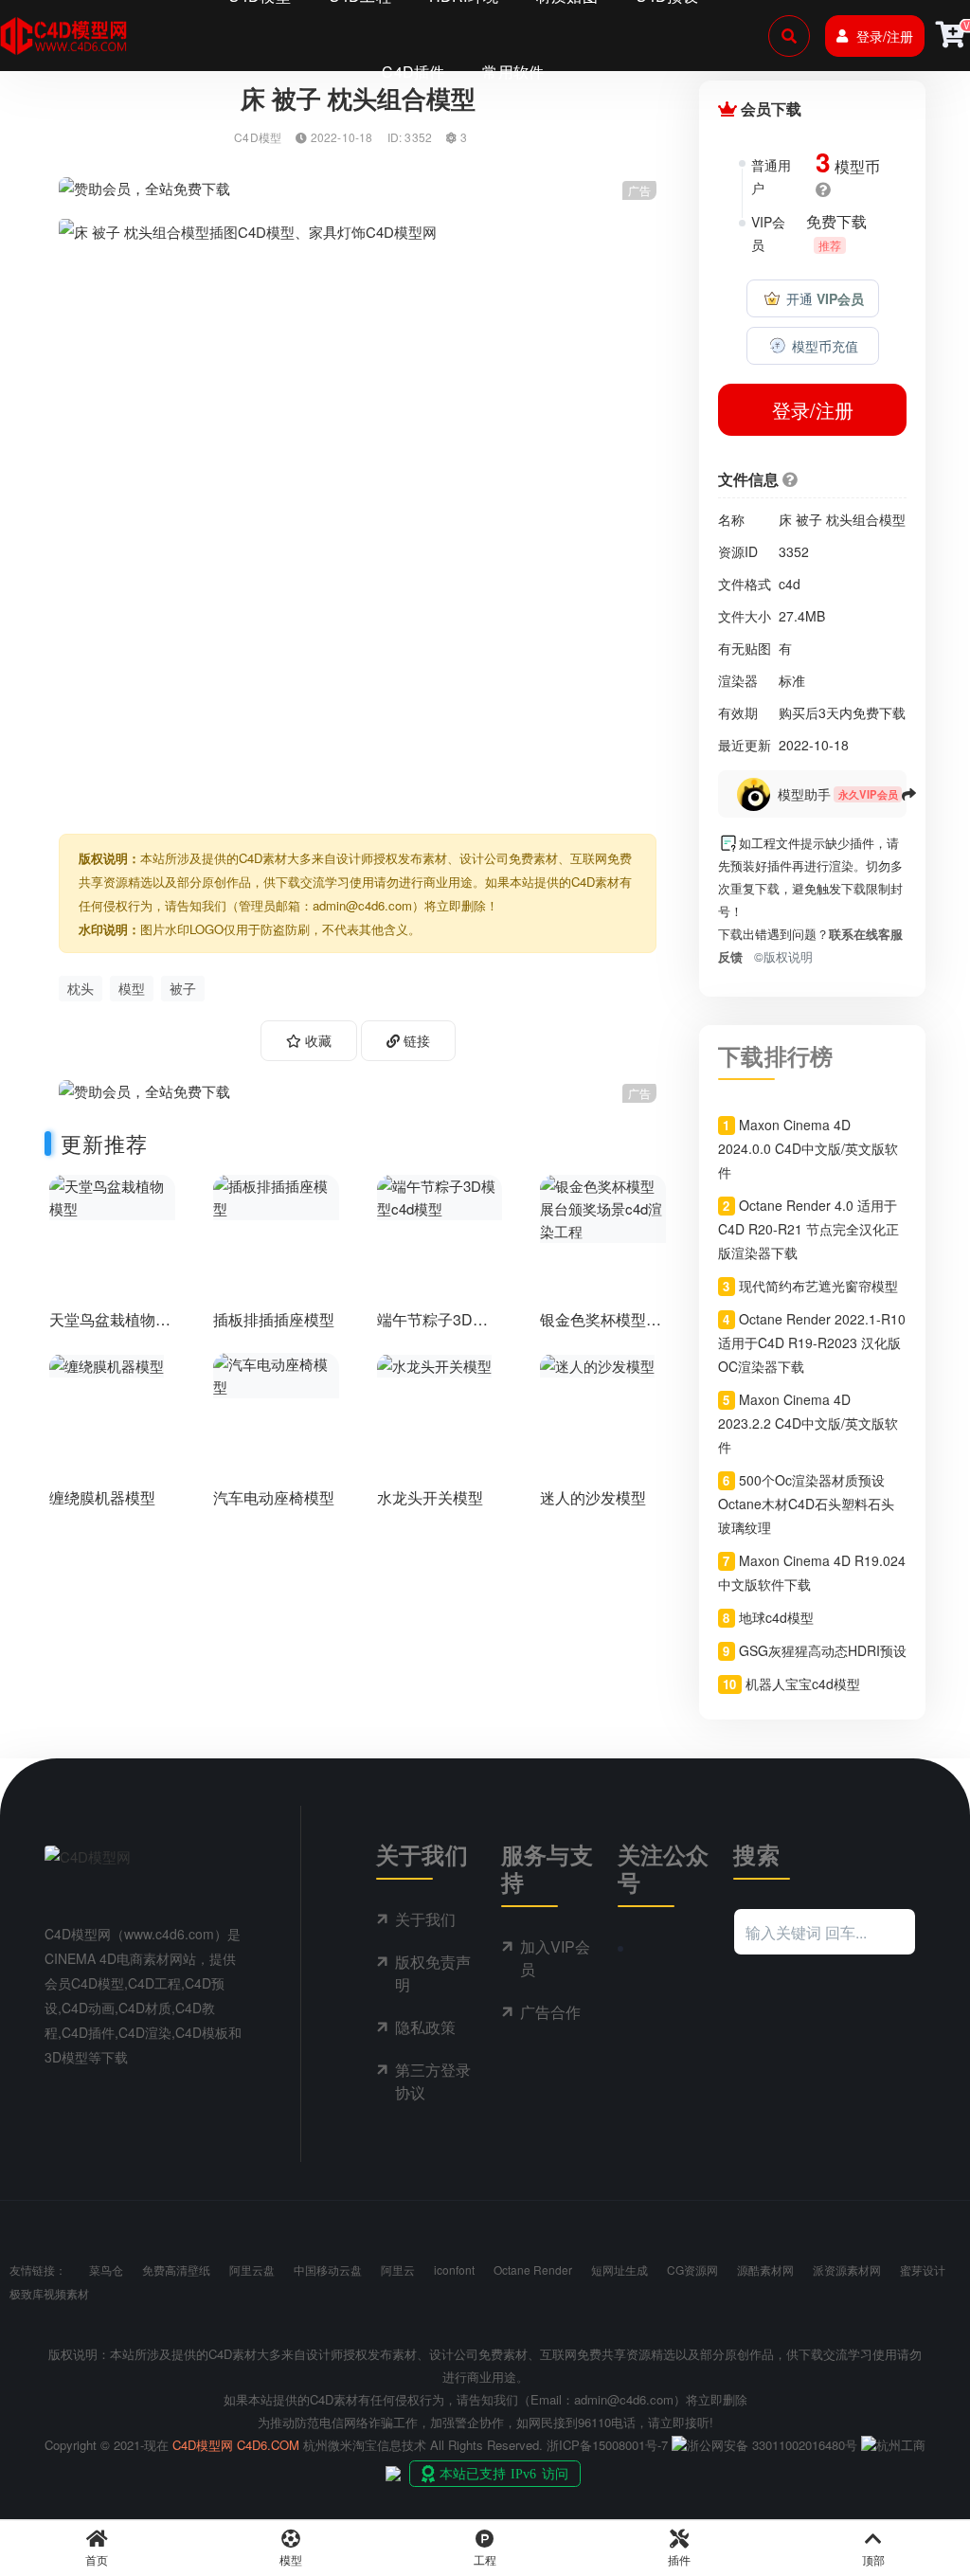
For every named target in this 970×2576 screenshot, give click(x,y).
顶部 (873, 2559)
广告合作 (550, 2012)
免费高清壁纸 (176, 2270)
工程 (485, 2559)
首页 (97, 2559)
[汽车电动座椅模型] (276, 1373)
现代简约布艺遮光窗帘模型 (818, 1286)
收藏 (316, 1040)
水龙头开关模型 (430, 1497)
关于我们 (425, 1919)
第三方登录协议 (433, 2081)
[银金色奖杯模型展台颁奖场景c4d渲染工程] (603, 1207)
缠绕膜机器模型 (102, 1497)
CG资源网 (692, 2270)
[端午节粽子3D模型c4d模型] (440, 1195)
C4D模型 (258, 137)
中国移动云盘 (328, 2270)
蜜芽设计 (923, 2270)
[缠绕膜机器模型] (107, 1364)
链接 (415, 1040)
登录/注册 (885, 36)
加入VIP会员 (555, 1958)
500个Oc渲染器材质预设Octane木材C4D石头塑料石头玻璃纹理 (806, 1504)
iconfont (454, 2270)
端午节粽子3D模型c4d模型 (432, 1328)
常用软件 (513, 72)
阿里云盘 (252, 2270)
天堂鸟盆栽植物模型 (110, 1328)
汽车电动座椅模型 (274, 1497)
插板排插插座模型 (274, 1319)
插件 (679, 2559)
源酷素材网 (765, 2270)
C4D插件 (413, 72)
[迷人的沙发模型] (597, 1364)
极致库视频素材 (49, 2293)
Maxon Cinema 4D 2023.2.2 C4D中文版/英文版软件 (808, 1423)
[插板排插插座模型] (276, 1195)
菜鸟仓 (106, 2270)
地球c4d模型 (776, 1617)
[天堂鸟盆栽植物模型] (112, 1195)
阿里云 (398, 2270)
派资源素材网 (847, 2270)
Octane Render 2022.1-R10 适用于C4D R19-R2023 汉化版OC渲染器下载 (811, 1342)
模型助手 (804, 794)
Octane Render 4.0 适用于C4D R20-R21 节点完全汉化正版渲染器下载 (808, 1229)
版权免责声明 (433, 1973)
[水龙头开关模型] (434, 1364)
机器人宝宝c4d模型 (803, 1684)
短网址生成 (620, 2270)
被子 (183, 988)
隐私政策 (425, 2027)
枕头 (81, 988)
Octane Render (533, 2270)
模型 (132, 988)
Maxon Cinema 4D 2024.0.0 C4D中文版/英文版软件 (808, 1148)
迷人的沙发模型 (593, 1497)
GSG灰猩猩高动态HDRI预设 (823, 1650)
